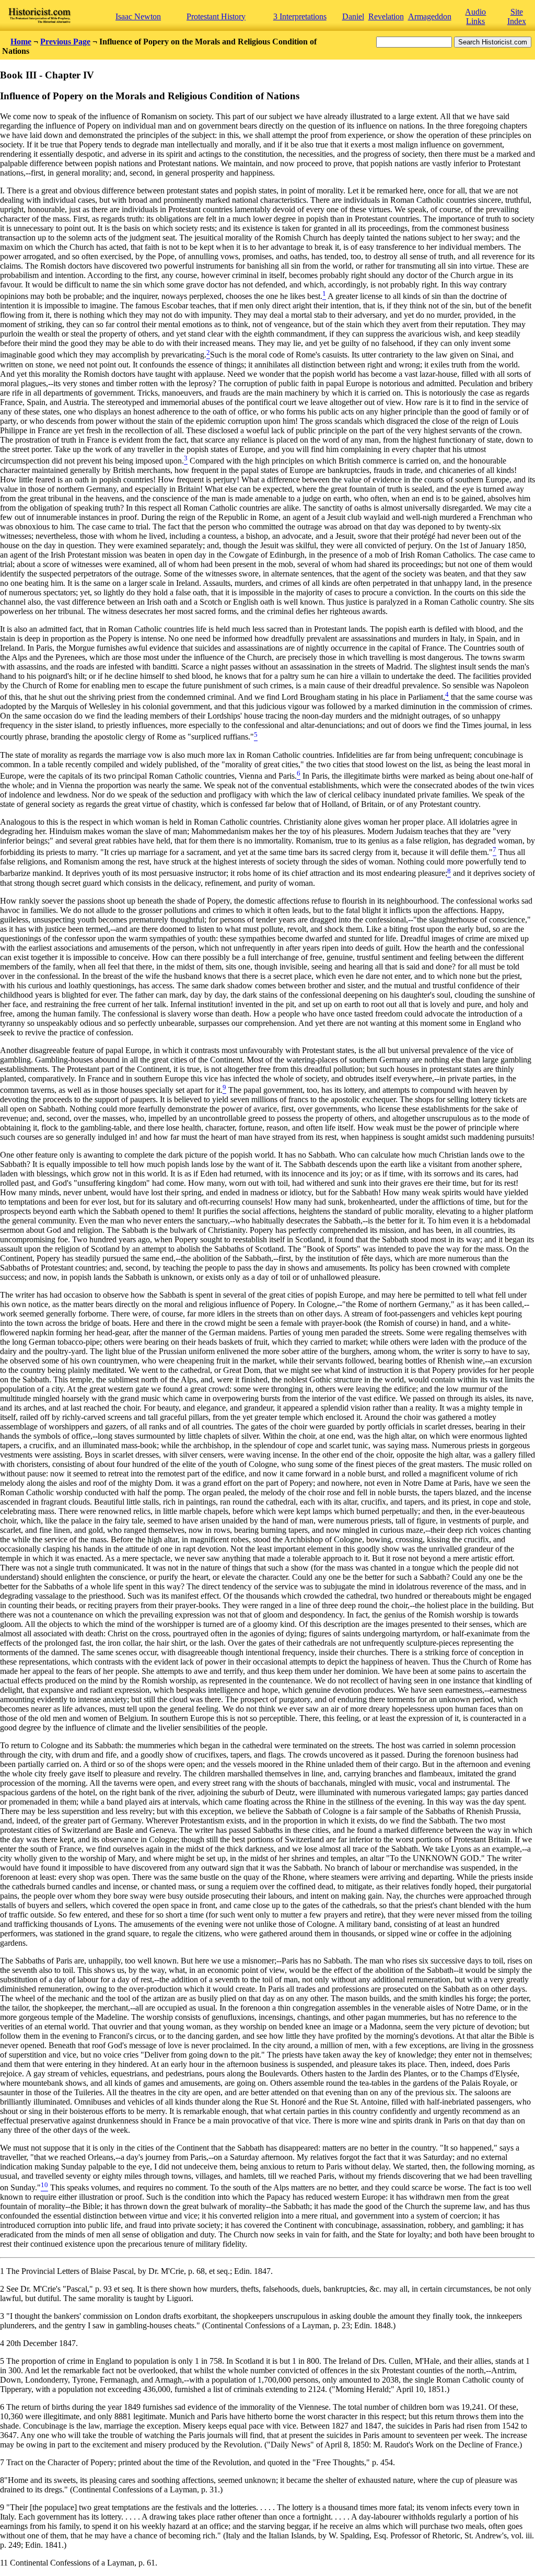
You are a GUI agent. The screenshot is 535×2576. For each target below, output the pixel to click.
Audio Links (475, 16)
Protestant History (216, 16)
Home (21, 42)
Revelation (386, 16)
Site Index (517, 16)
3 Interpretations (300, 16)
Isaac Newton (138, 16)
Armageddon (430, 16)
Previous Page (65, 42)
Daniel (353, 16)
